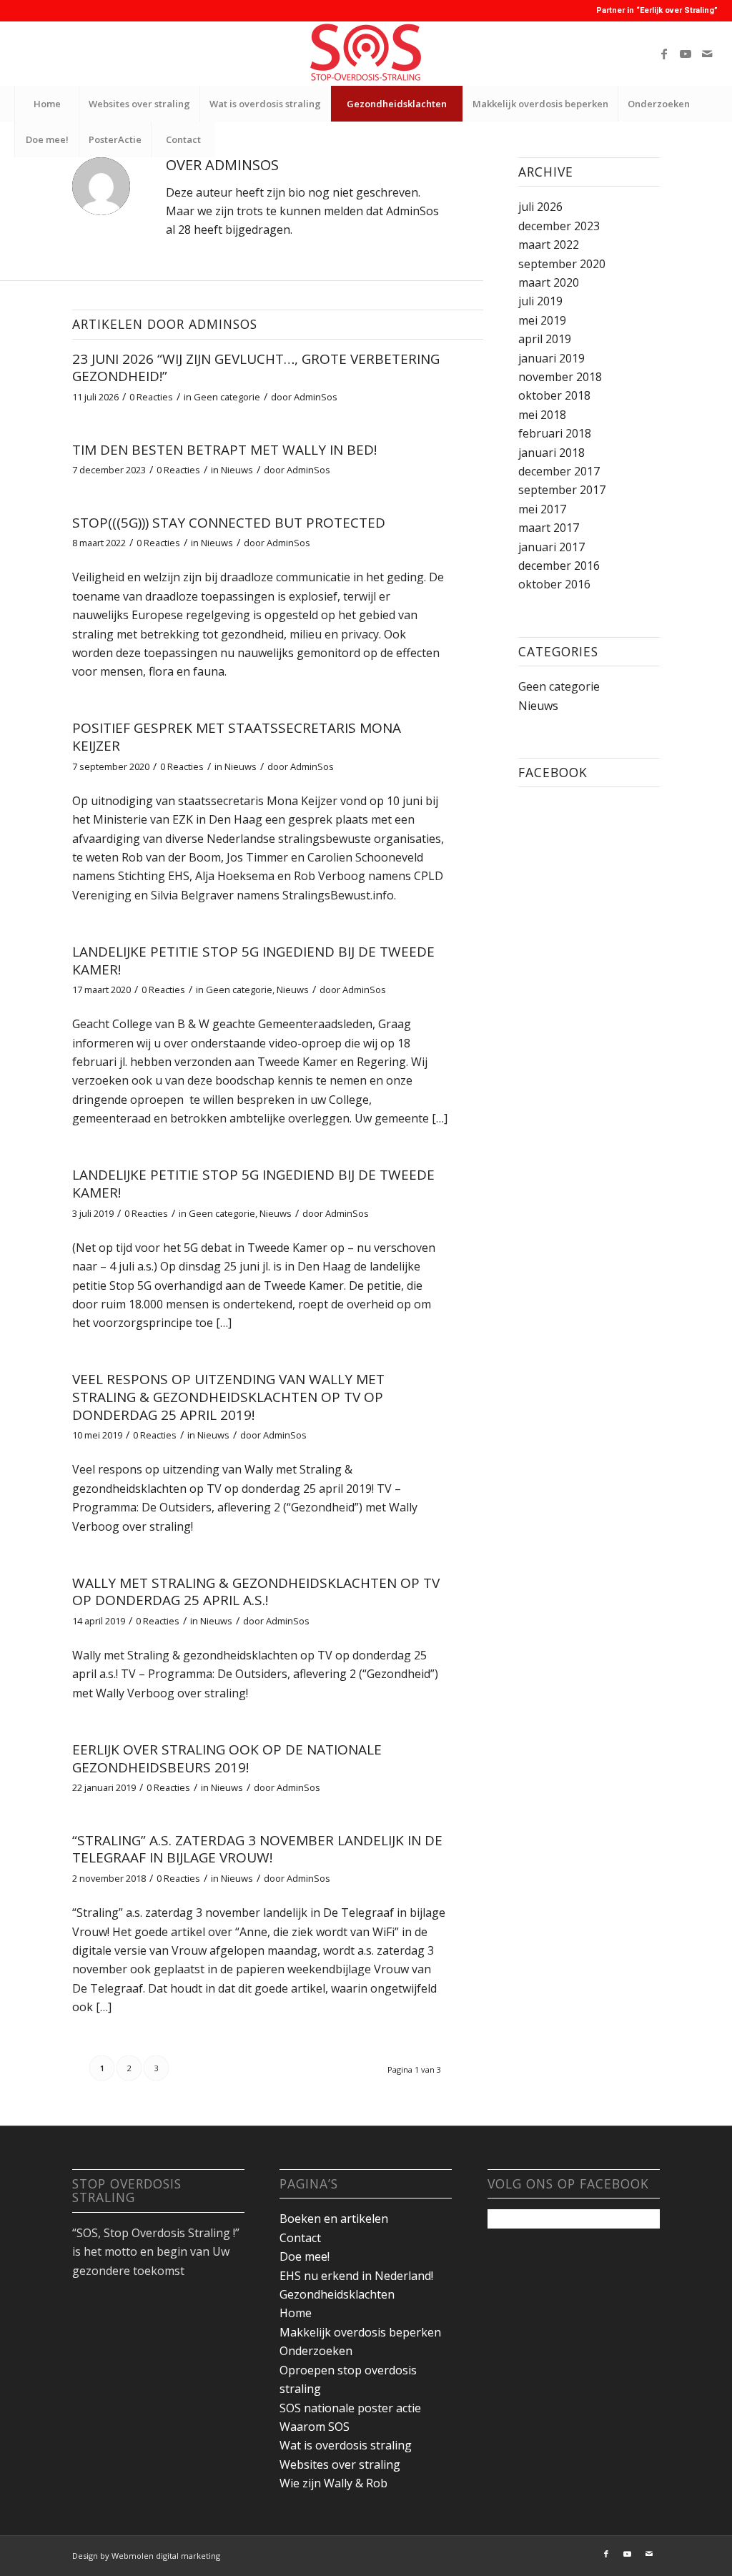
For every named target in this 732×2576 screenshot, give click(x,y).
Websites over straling (340, 2464)
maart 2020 (549, 282)
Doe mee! (305, 2256)
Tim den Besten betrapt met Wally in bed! (224, 450)
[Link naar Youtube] (686, 54)
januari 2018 (552, 453)
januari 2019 (552, 358)
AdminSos (316, 397)
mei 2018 (542, 415)
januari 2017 (552, 547)
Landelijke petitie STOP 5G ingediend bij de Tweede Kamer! (253, 961)
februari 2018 (555, 433)
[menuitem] (46, 104)
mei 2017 (542, 509)
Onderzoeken (316, 2351)
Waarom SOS (315, 2427)
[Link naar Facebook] (664, 54)
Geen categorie (227, 397)
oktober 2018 (554, 395)
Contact (300, 2238)
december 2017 (559, 471)
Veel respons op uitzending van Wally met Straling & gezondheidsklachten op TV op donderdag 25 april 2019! (228, 1397)
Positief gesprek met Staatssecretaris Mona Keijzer (237, 737)
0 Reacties (151, 397)
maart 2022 (549, 245)
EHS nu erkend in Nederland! (356, 2276)
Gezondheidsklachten (337, 2294)
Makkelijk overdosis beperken (360, 2332)
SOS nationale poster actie (350, 2408)
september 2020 (562, 264)
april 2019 (545, 339)
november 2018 (560, 377)
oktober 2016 (554, 584)
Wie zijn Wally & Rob (333, 2483)
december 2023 (559, 226)
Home (296, 2313)
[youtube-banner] (366, 54)
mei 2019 (542, 320)
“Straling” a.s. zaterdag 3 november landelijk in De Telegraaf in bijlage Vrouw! (257, 1849)
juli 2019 (540, 301)
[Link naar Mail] (707, 54)
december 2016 (559, 566)
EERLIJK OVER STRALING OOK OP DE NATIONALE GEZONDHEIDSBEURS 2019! (227, 1758)
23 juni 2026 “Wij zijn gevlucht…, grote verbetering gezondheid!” (256, 368)
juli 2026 (540, 207)
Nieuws (237, 470)
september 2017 (562, 490)
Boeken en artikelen (334, 2219)
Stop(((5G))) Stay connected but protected (229, 523)
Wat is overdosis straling (346, 2445)
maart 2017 (549, 528)
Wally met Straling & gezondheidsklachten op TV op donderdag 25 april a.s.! (256, 1592)
